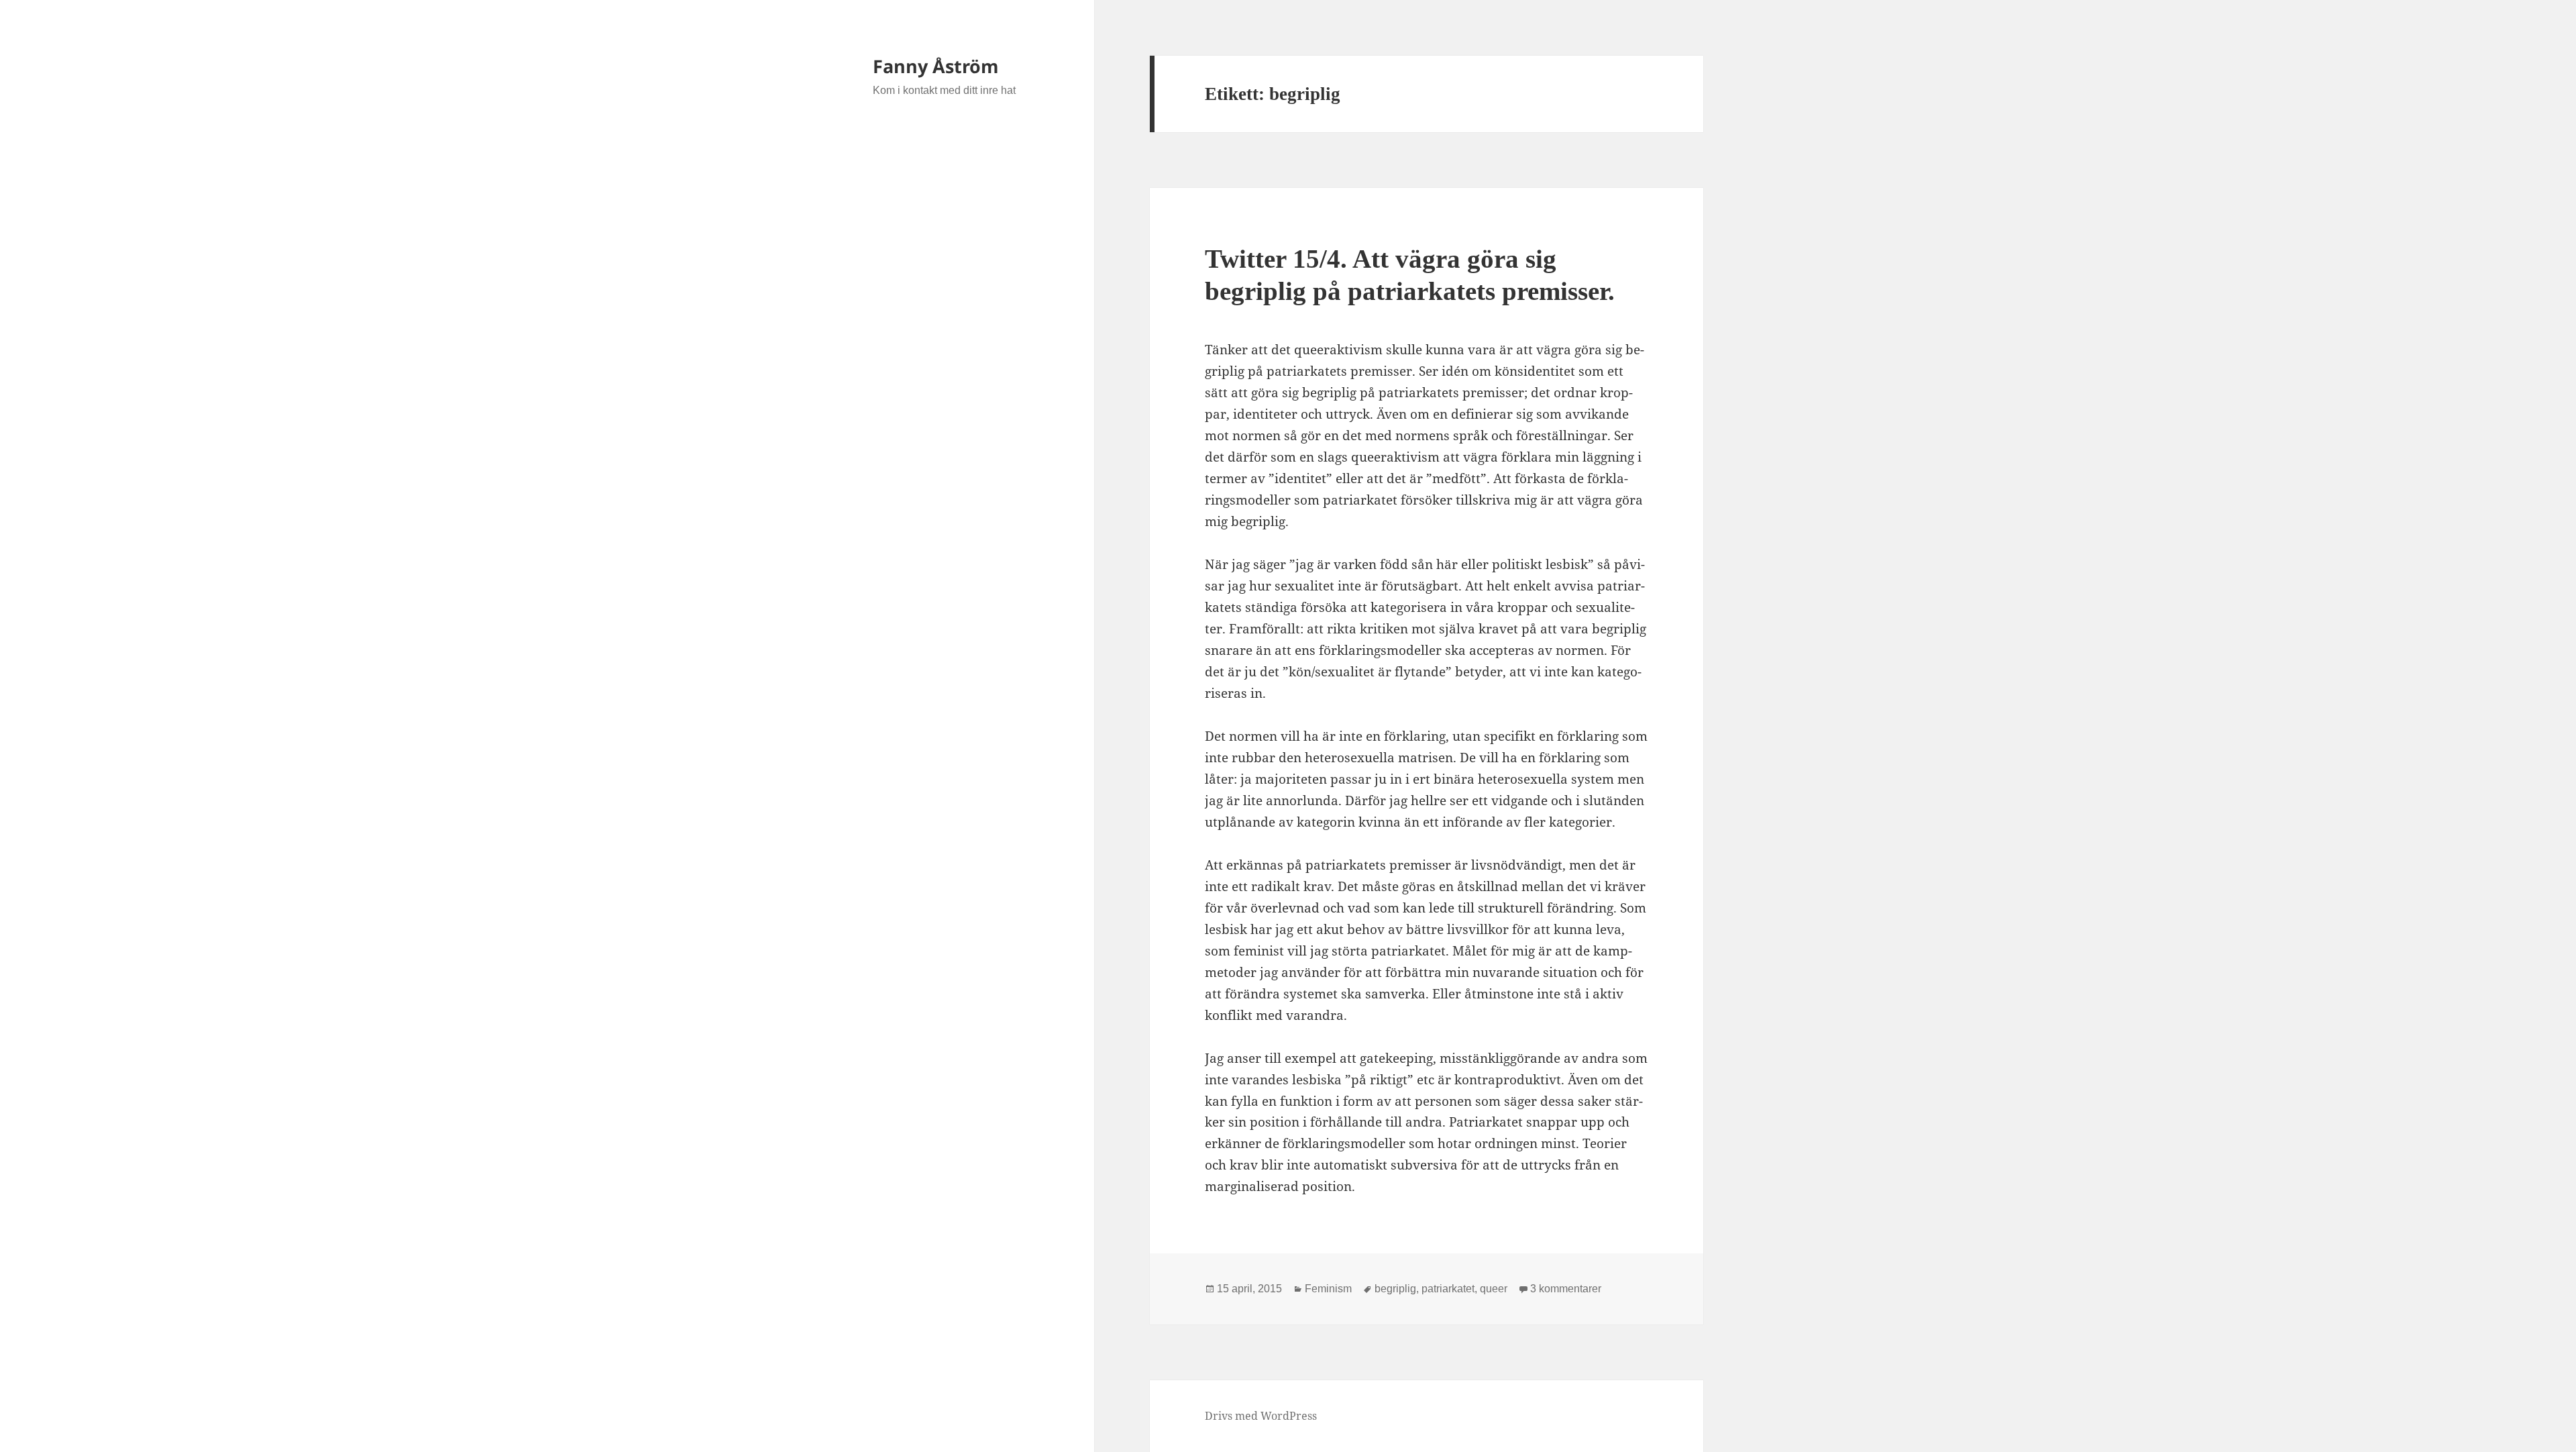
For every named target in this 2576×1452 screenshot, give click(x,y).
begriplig (1395, 1289)
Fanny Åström (936, 66)
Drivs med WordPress (1261, 1416)
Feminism (1328, 1289)
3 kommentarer (1566, 1289)
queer (1494, 1289)
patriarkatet (1448, 1289)
